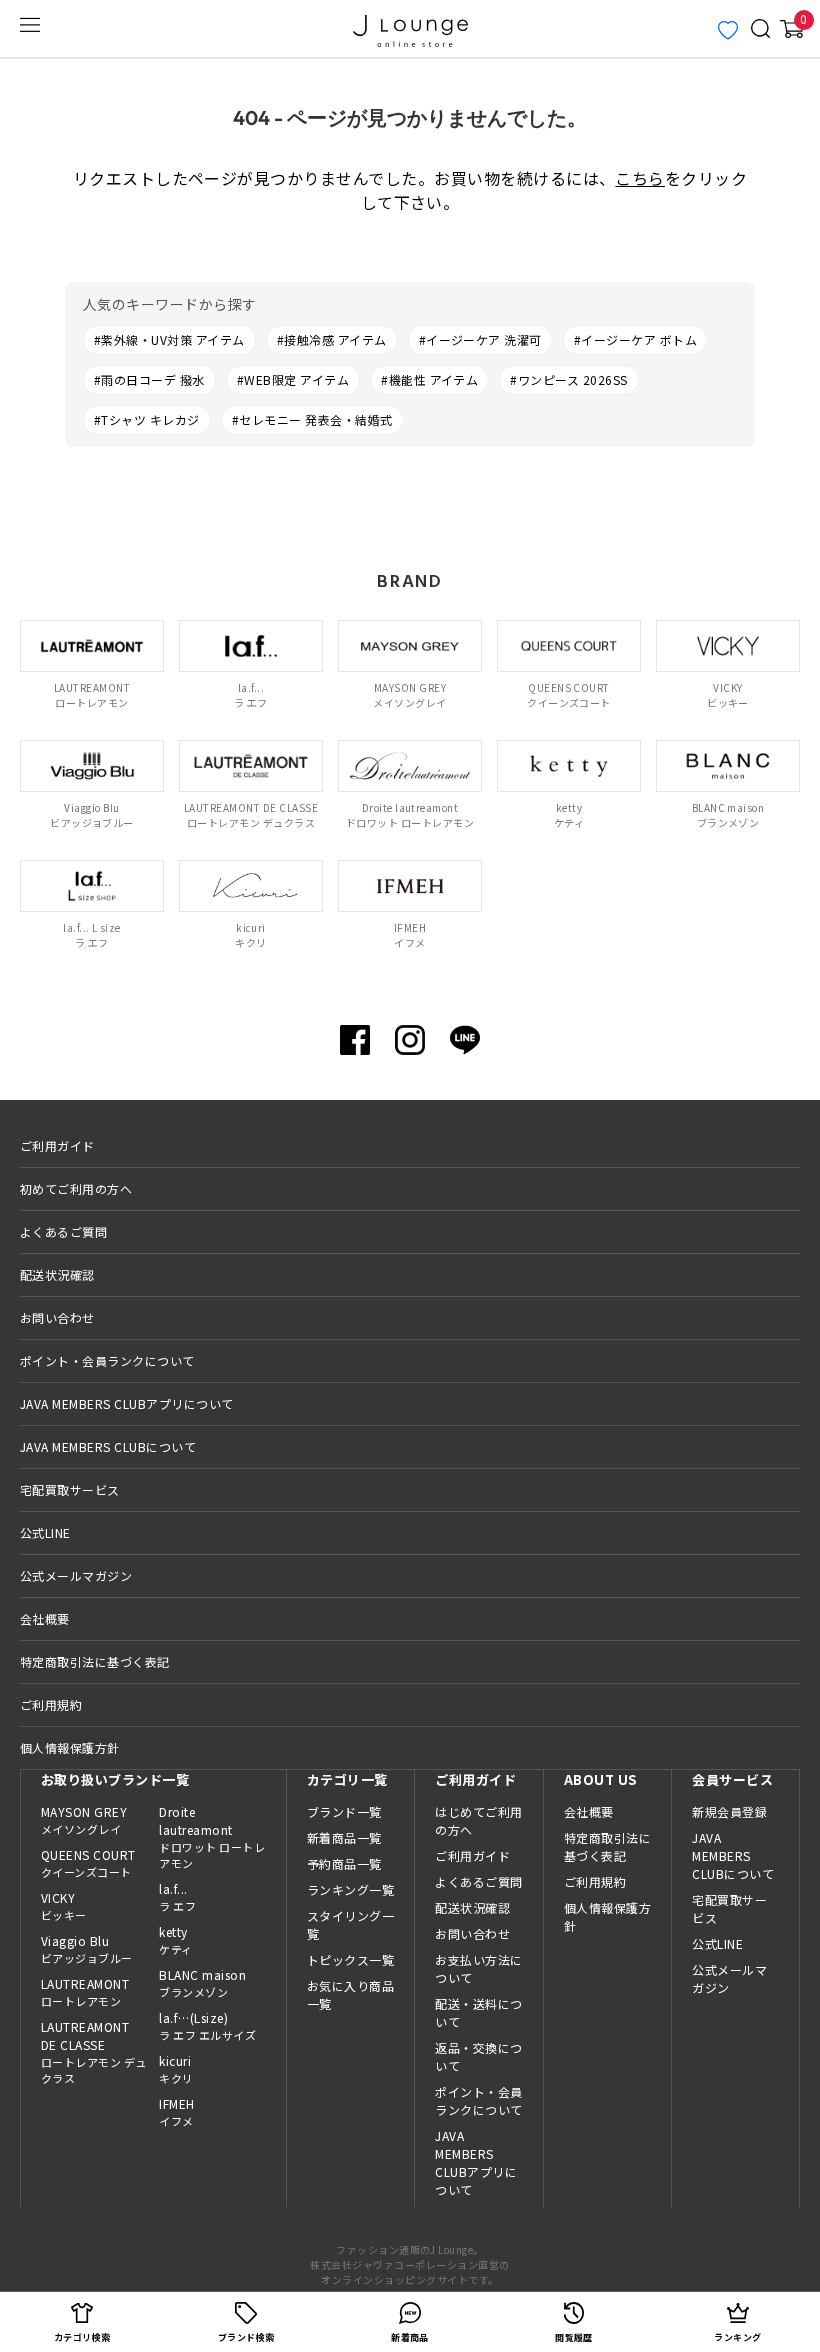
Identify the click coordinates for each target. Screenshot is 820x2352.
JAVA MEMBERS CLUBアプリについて (127, 1403)
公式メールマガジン (76, 1575)
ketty (175, 1940)
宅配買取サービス (70, 1489)
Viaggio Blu (87, 1949)
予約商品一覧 (344, 1863)
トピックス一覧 (350, 1959)
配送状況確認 (57, 1274)
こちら (639, 178)
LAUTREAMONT (85, 1992)
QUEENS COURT (88, 1863)
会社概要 (45, 1618)
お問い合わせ (57, 1317)
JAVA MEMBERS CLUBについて (108, 1446)
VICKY (64, 1906)
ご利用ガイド (57, 1145)
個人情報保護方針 (70, 1747)
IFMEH (176, 2112)
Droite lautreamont (212, 1837)
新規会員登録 (729, 1811)
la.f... (177, 1897)
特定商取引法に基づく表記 (95, 1661)
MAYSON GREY (84, 1820)
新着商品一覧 (344, 1837)
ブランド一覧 (344, 1811)
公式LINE (45, 1532)
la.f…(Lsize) (207, 2026)
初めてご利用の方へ (76, 1188)
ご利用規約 (51, 1704)
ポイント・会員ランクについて (107, 1360)
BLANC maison (202, 1983)
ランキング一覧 (350, 1889)
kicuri (176, 2069)
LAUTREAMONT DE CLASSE (94, 2052)
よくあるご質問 (63, 1231)
